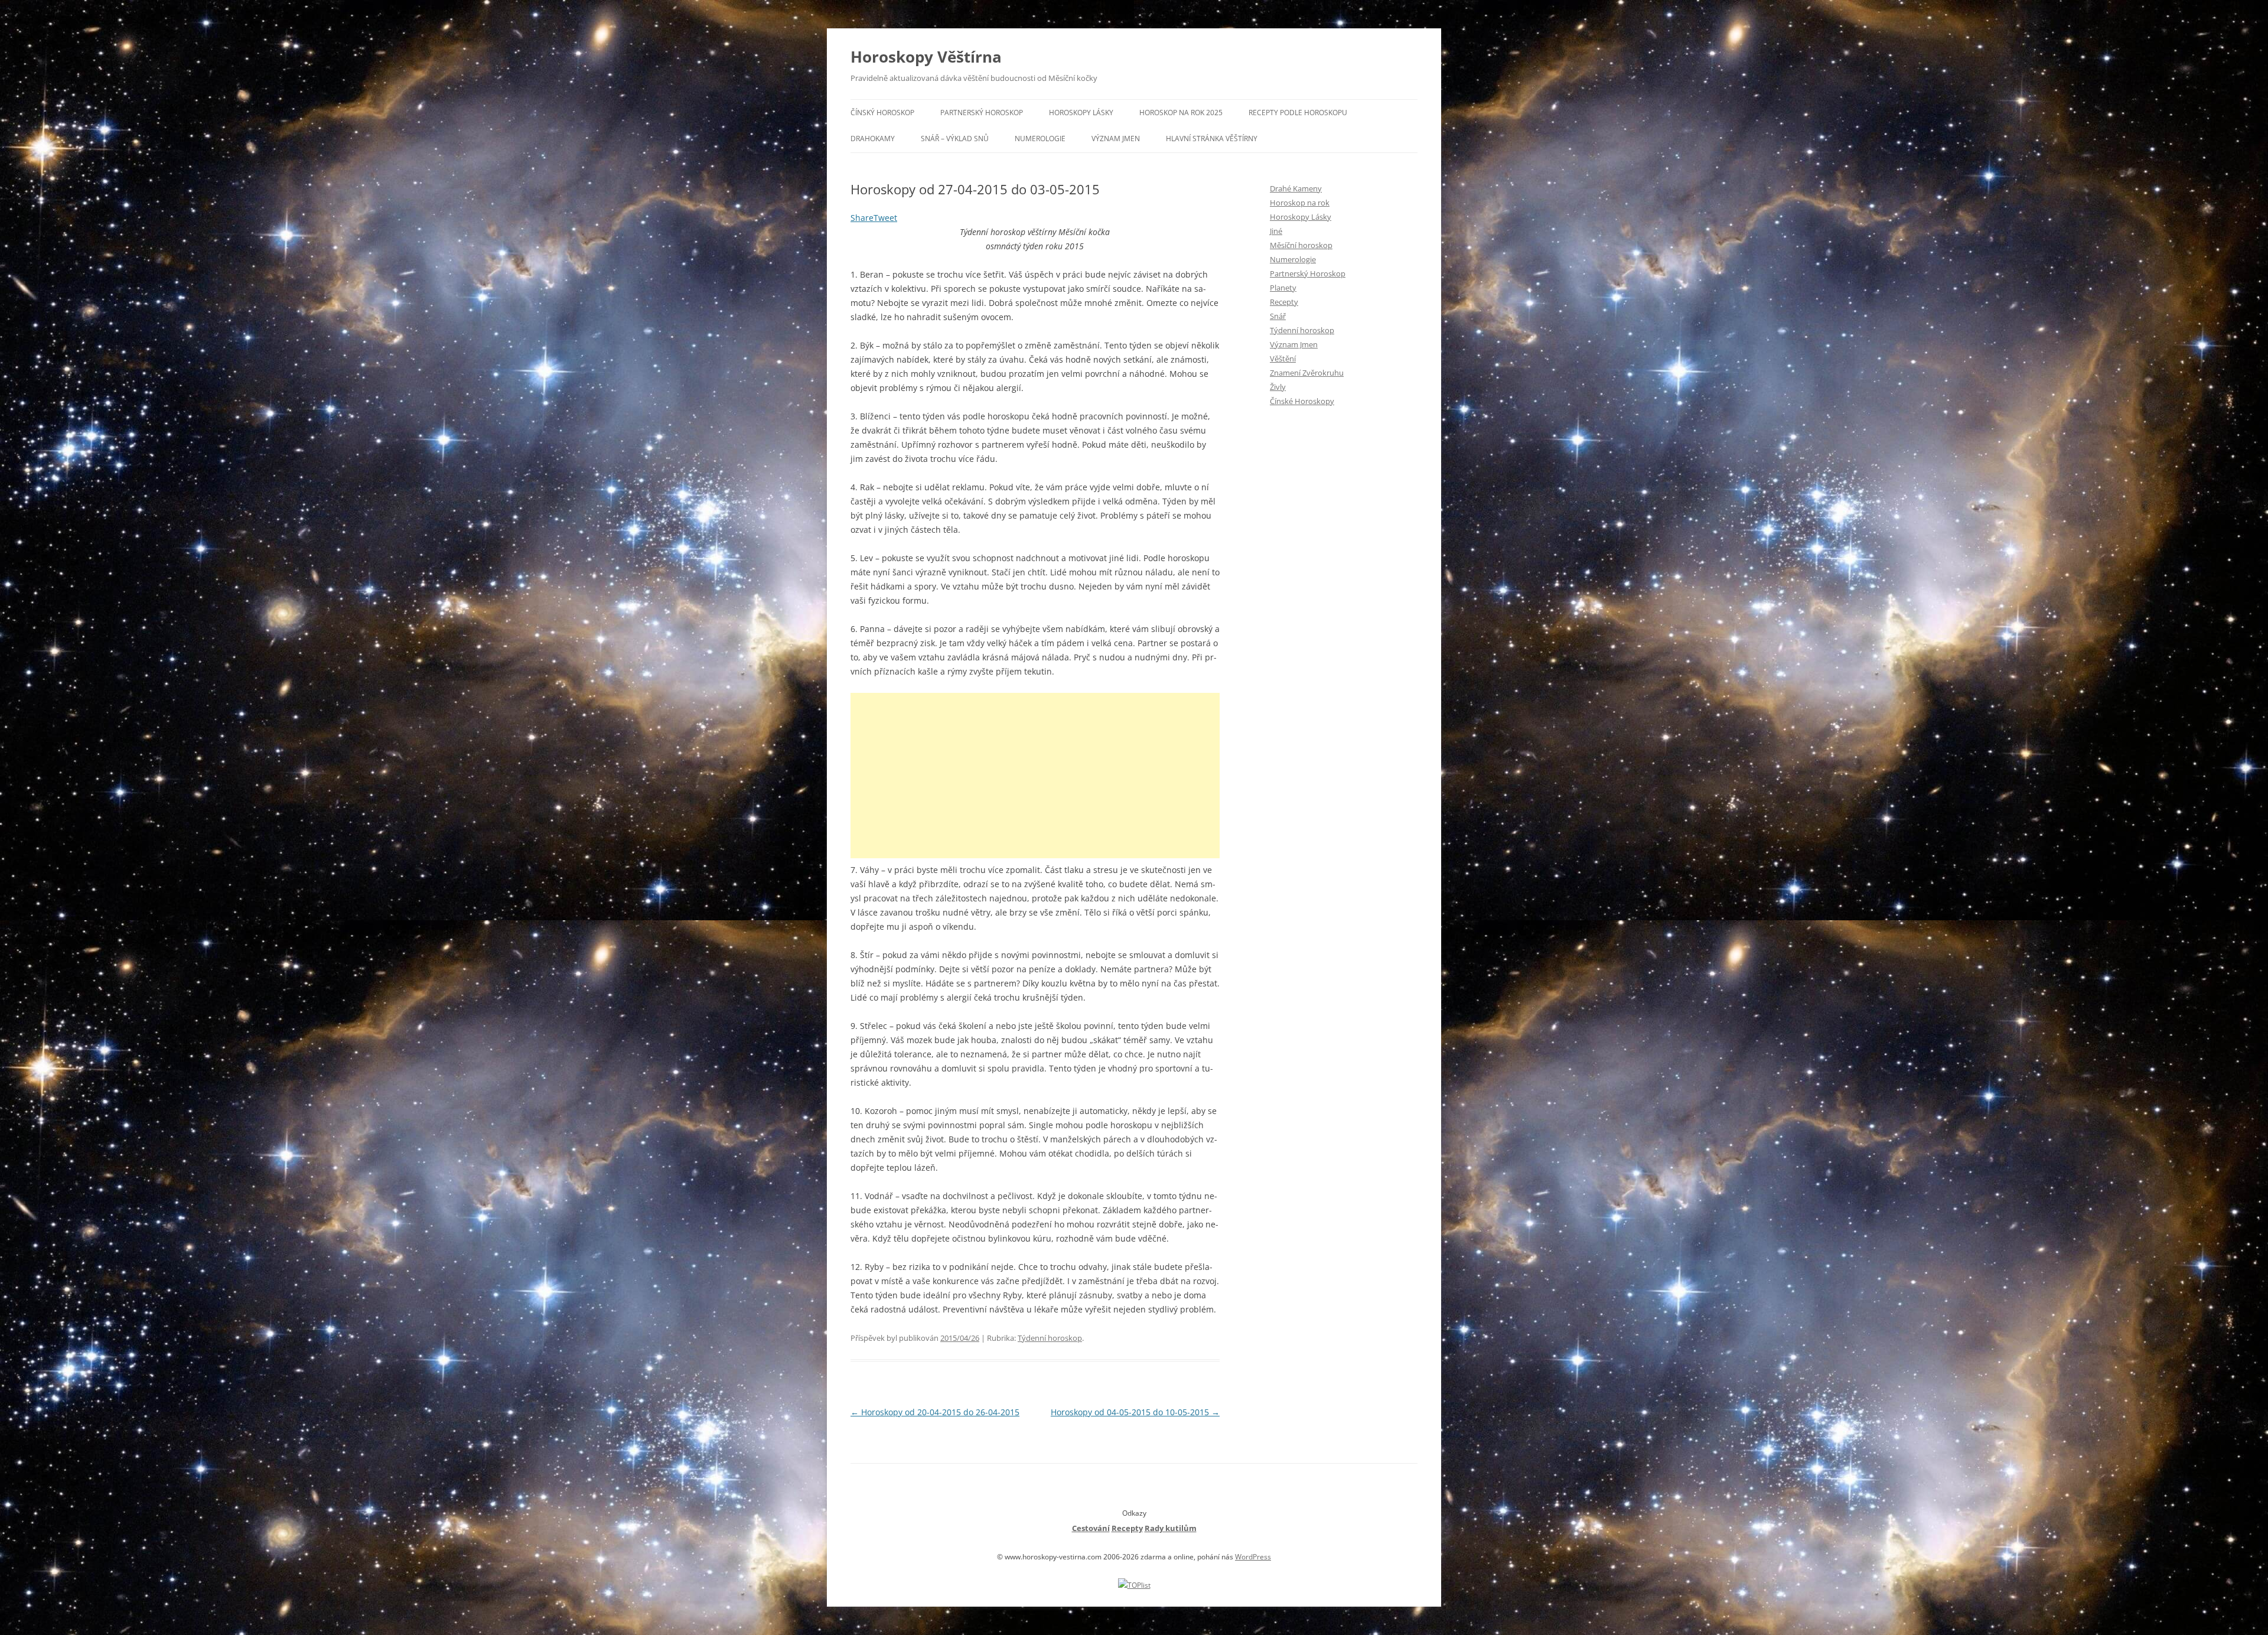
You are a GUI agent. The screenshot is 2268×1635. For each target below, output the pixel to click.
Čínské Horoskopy (1302, 401)
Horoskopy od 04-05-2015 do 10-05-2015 (1135, 1412)
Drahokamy (873, 139)
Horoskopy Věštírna (926, 57)
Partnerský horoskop (982, 113)
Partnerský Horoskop (1308, 273)
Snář (1278, 316)
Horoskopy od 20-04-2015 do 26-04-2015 (935, 1412)
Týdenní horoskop (1050, 1338)
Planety (1283, 288)
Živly (1278, 387)
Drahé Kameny (1296, 188)
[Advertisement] (1035, 776)
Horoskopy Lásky (1301, 217)
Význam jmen (1116, 139)
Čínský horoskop (882, 113)
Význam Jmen (1294, 344)
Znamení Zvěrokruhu (1307, 373)
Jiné (1276, 231)
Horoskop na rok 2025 (1181, 113)
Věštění (1283, 359)
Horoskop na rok (1300, 203)
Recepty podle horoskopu (1298, 113)
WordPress (1253, 1557)
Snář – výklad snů (955, 139)
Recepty (1284, 302)
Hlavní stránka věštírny (1212, 139)
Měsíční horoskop (1301, 245)
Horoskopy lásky (1081, 113)
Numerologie (1040, 139)
